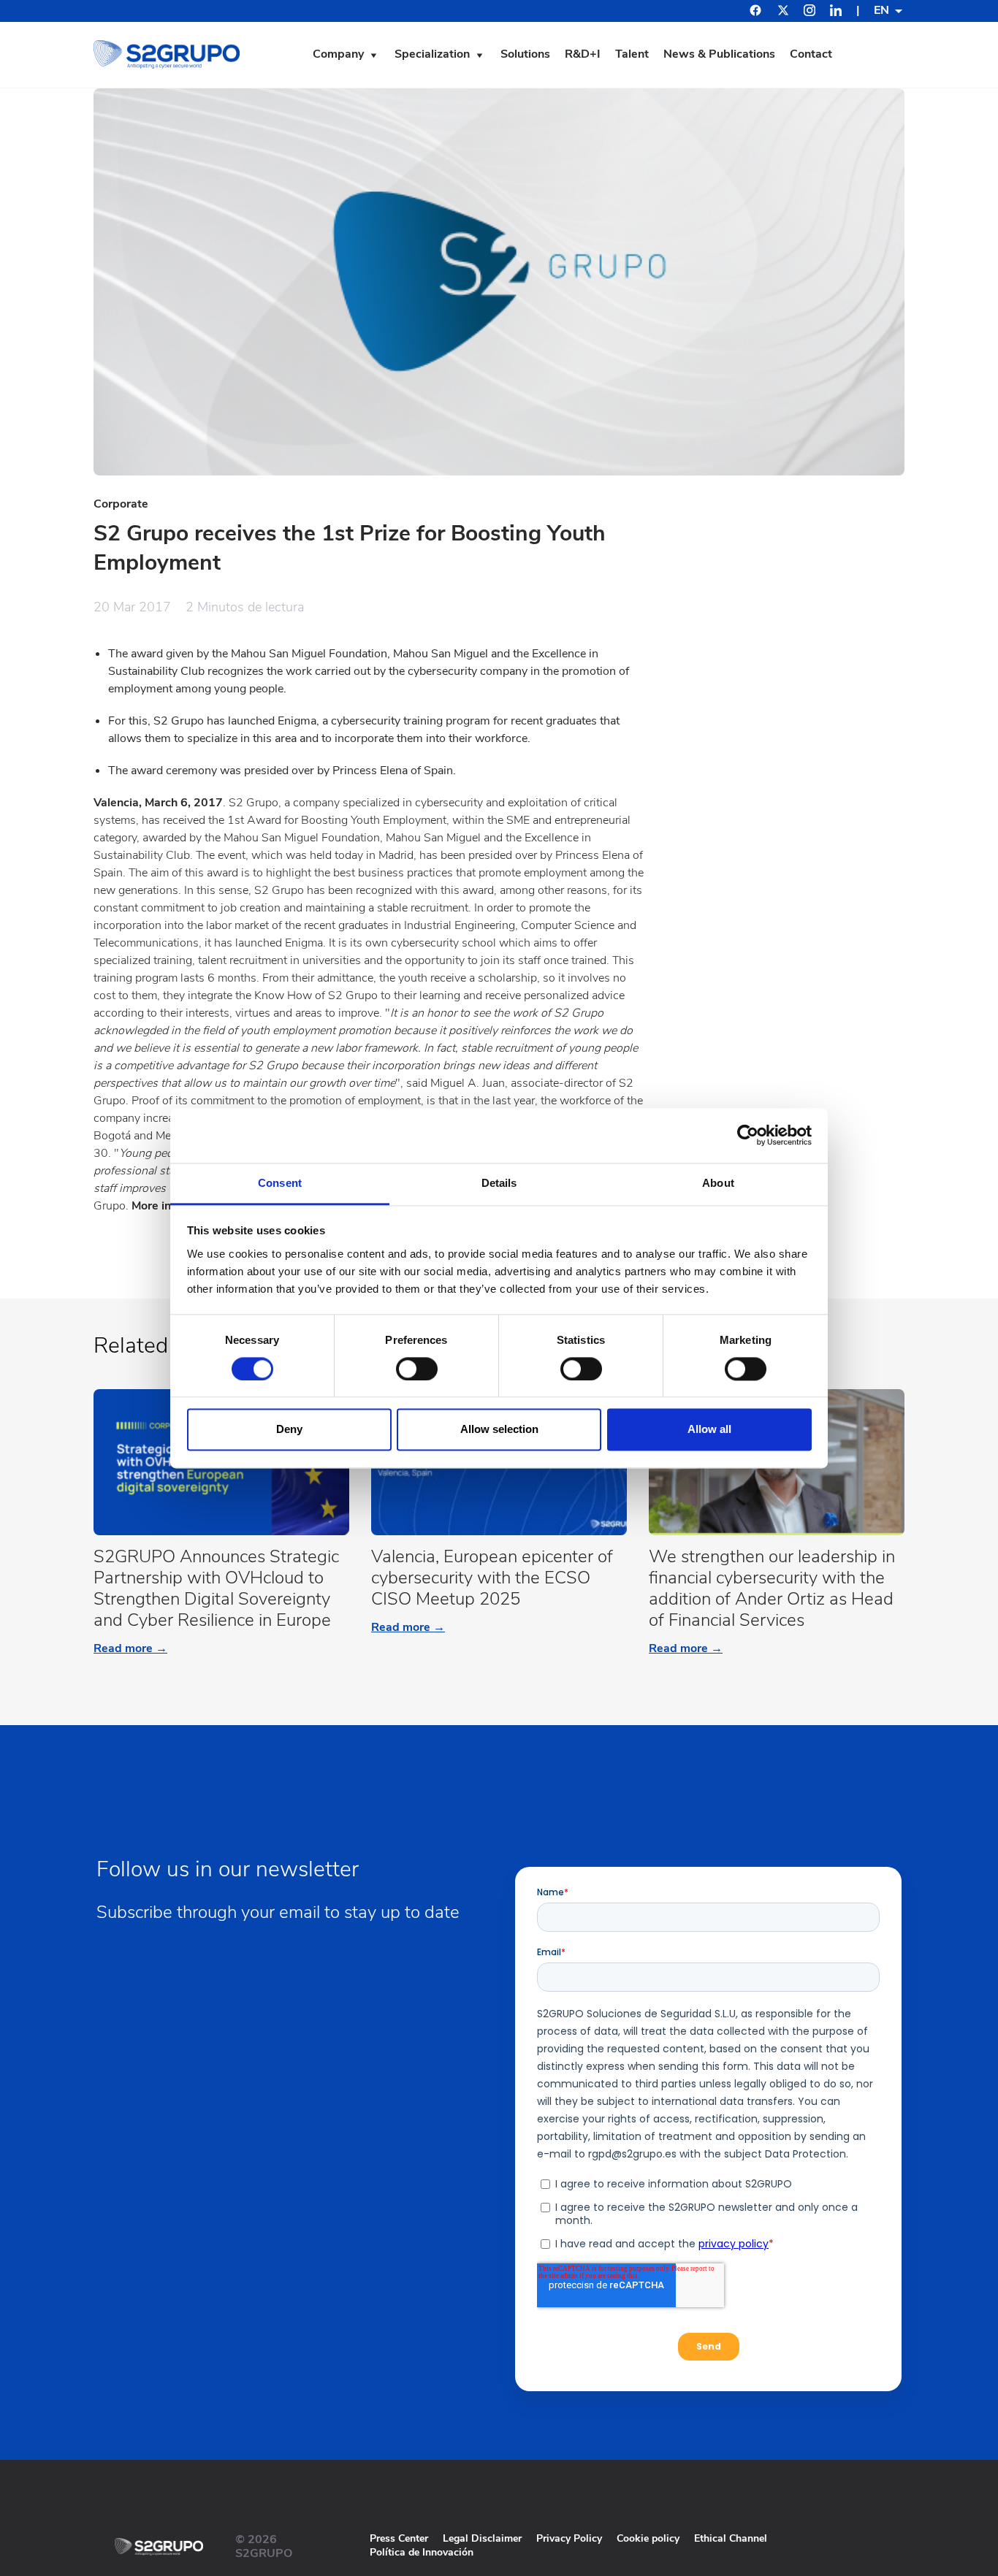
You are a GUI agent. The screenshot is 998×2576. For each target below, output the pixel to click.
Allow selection (499, 1430)
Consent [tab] (280, 1183)
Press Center (399, 2538)
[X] (783, 12)
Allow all (709, 1430)
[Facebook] (755, 12)
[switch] (417, 1369)
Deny (289, 1430)
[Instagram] (810, 12)
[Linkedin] (836, 12)
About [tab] (718, 1183)
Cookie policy (648, 2538)
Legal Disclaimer (482, 2538)
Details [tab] (499, 1183)
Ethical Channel (731, 2538)
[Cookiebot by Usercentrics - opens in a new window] (748, 1135)
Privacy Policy (569, 2538)
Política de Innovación (422, 2552)
